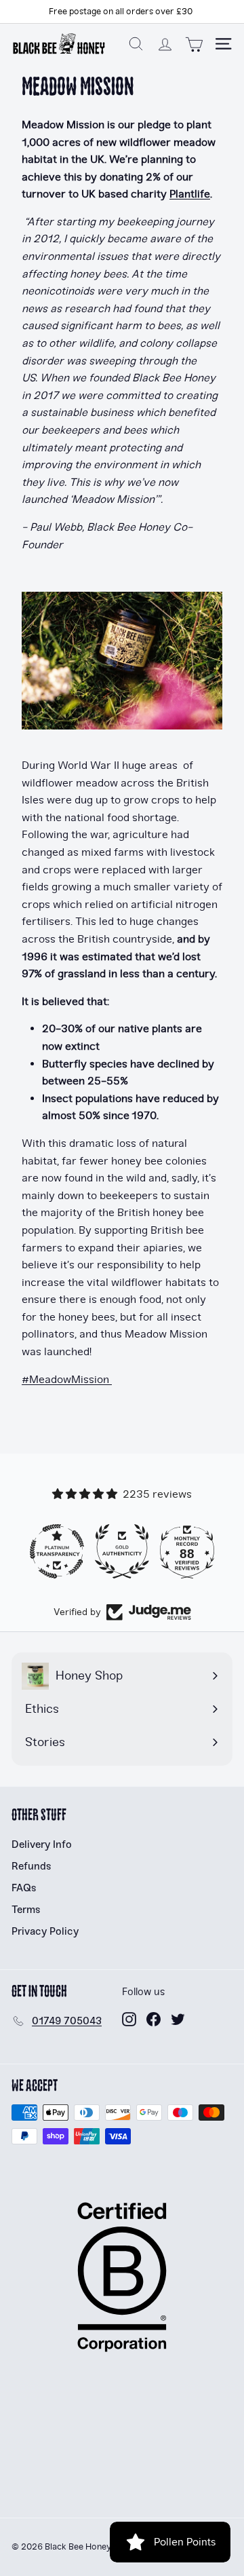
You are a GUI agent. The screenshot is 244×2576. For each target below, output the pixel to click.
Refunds (32, 1866)
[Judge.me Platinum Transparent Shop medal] (57, 1551)
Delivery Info (42, 1844)
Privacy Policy (45, 1931)
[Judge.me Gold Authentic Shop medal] (122, 1551)
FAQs (24, 1888)
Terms (26, 1910)
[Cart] (194, 44)
